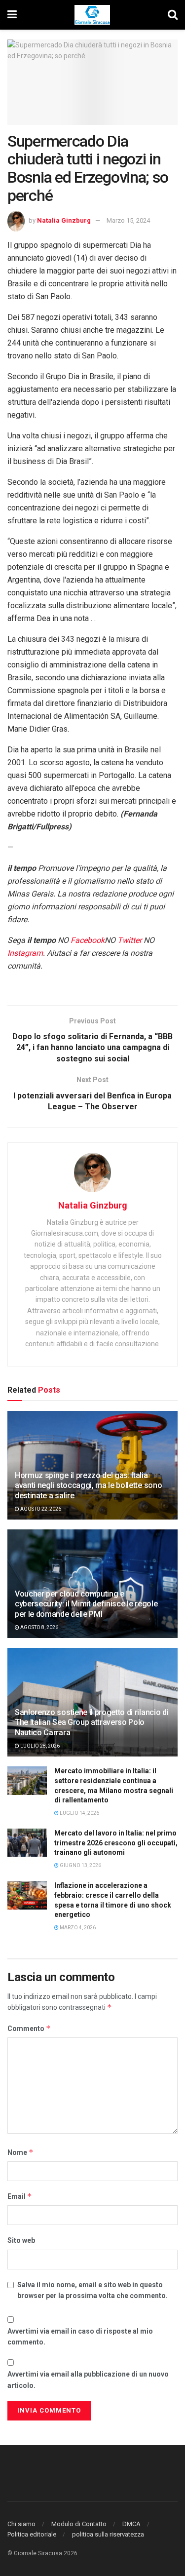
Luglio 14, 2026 (79, 1813)
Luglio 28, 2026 (39, 1746)
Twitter (129, 940)
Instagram (25, 953)
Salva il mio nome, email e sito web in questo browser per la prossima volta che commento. (92, 2290)
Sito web (21, 2240)
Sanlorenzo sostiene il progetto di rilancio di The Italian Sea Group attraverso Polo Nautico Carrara (92, 1723)
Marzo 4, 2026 (77, 1928)
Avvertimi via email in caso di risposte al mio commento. (80, 2337)
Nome (20, 2152)
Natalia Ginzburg (64, 220)
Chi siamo (21, 2524)
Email (20, 2196)
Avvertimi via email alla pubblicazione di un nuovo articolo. (88, 2380)
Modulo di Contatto (79, 2524)
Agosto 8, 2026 (39, 1627)
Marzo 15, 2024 (128, 220)
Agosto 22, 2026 (40, 1509)
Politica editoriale (32, 2534)
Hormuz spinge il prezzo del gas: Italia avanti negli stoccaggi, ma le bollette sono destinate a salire (88, 1486)
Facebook (88, 940)
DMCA (131, 2524)
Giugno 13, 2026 (80, 1865)
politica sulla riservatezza (108, 2534)
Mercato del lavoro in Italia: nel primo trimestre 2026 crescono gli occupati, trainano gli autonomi (116, 1843)
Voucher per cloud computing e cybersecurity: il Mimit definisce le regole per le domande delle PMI (86, 1604)
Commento (29, 2028)
